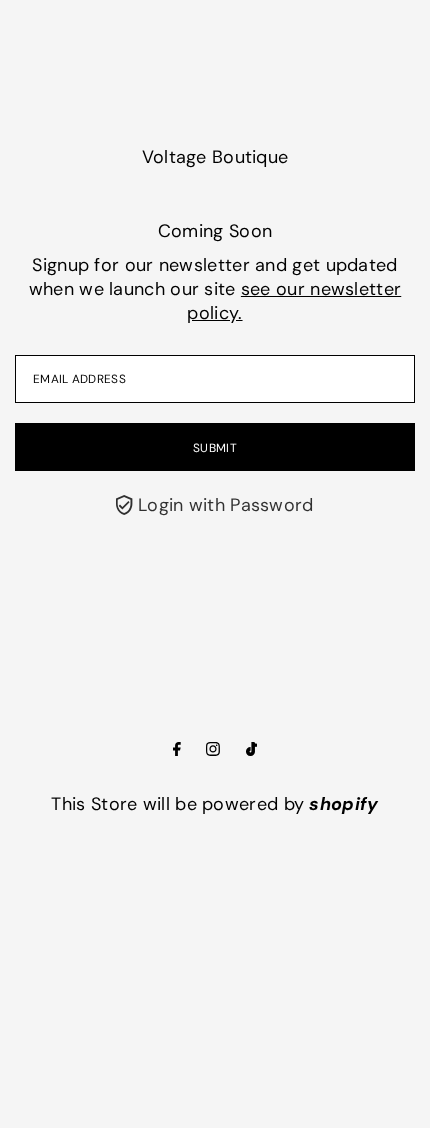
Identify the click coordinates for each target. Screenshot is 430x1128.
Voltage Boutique (215, 157)
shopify (343, 804)
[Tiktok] (251, 750)
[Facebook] (177, 750)
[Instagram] (213, 750)
